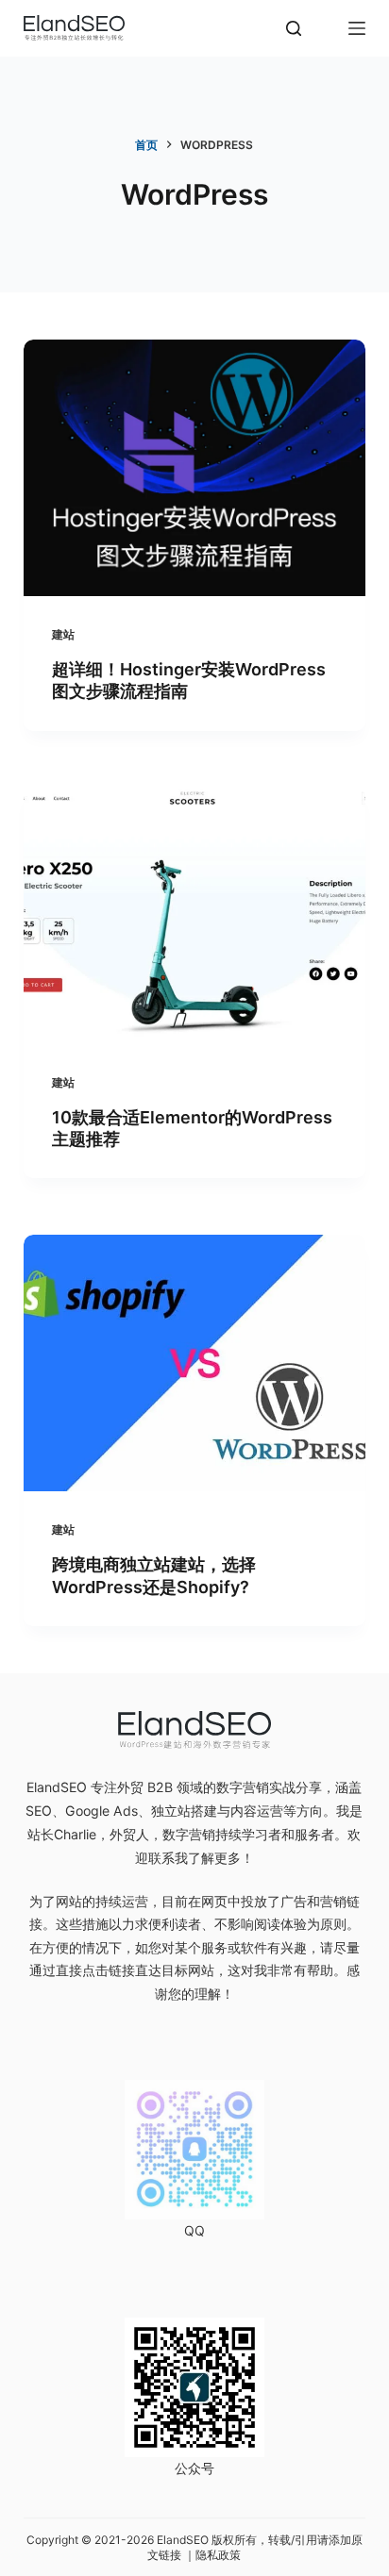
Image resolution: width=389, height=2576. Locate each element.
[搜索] (294, 28)
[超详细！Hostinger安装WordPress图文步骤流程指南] (195, 468)
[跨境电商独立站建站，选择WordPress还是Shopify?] (195, 1363)
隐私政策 (218, 2555)
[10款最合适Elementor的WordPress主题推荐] (195, 916)
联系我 (168, 1858)
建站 (63, 634)
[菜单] (357, 28)
